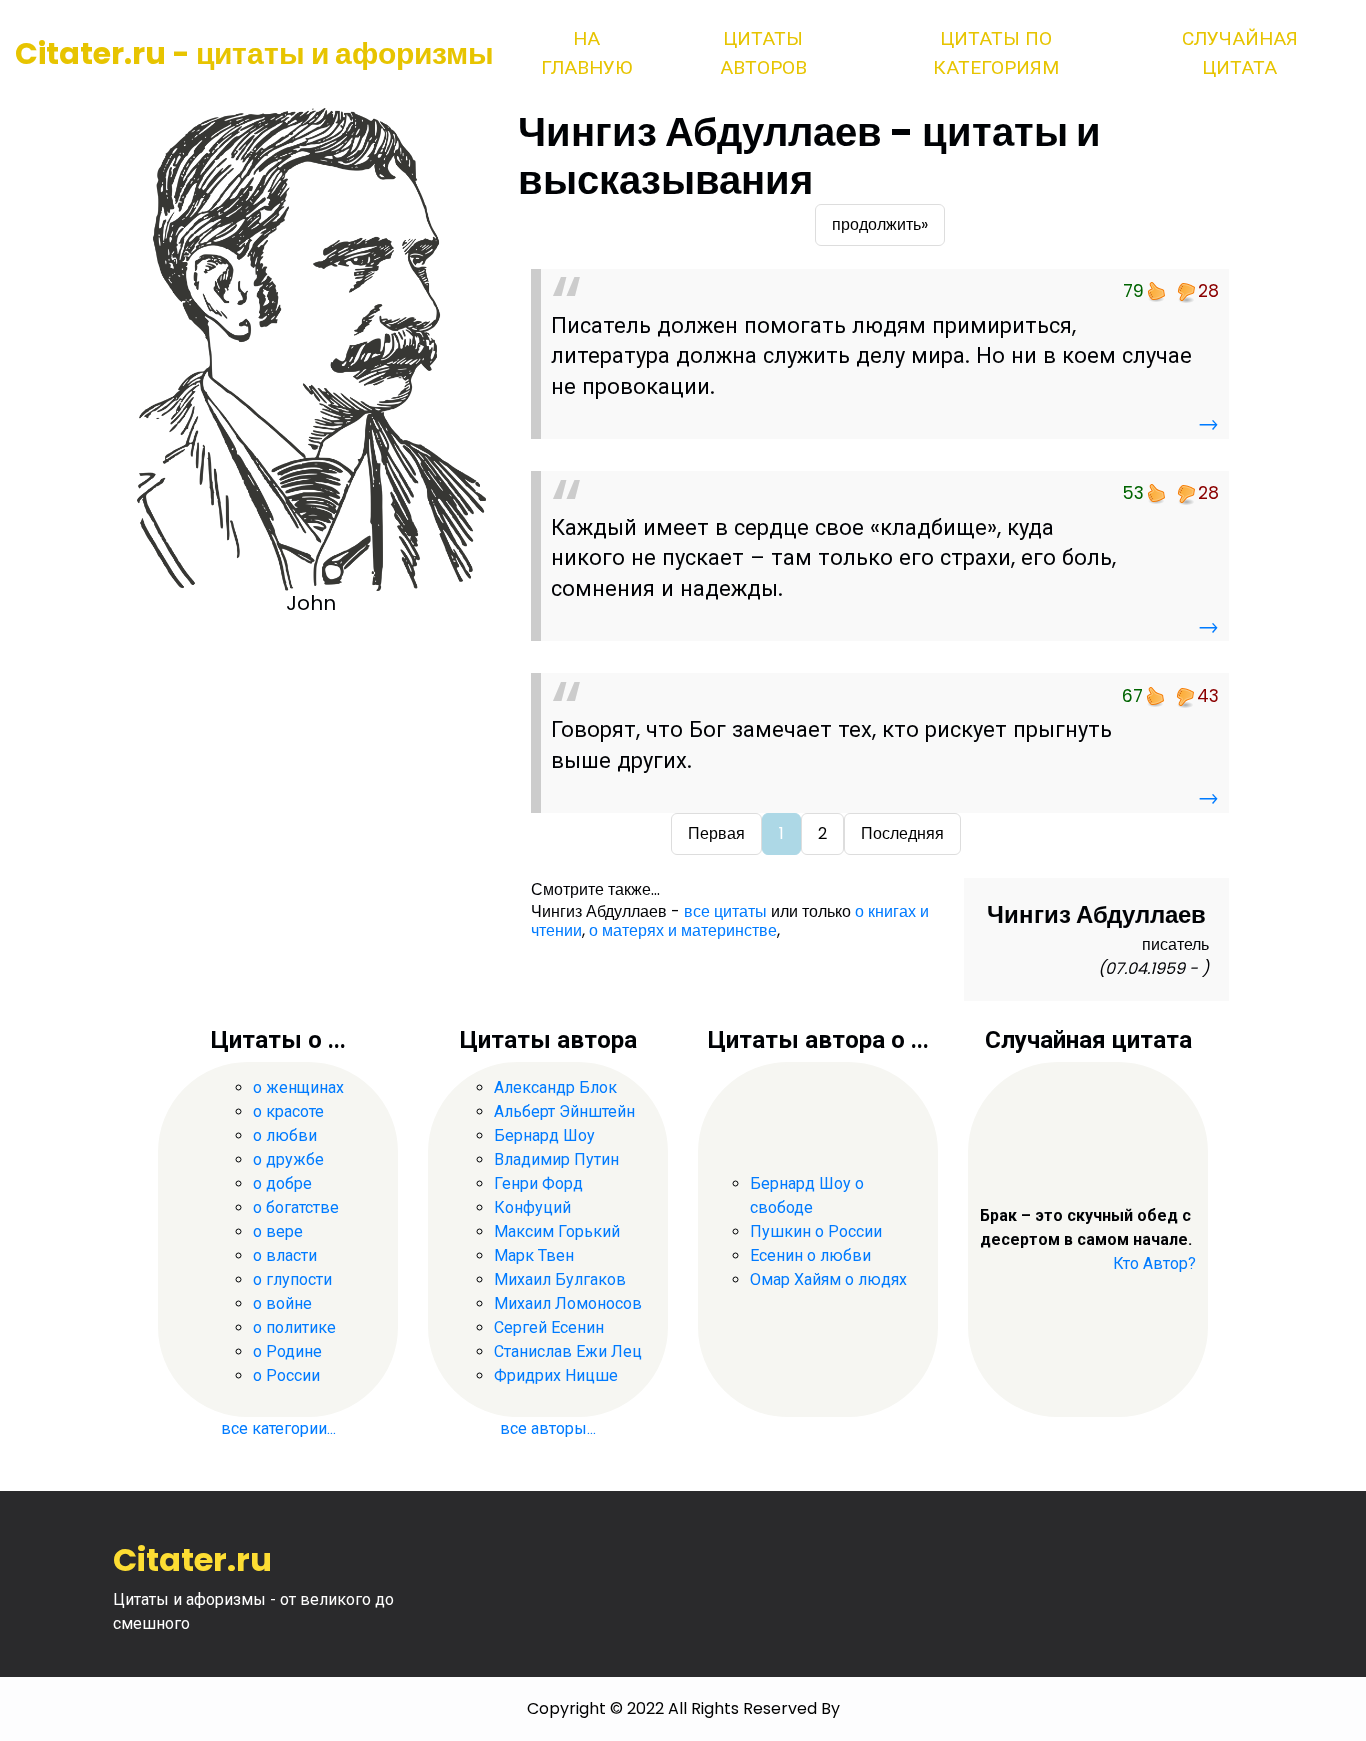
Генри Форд (538, 1183)
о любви (285, 1135)
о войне (282, 1303)
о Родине (287, 1351)
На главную (586, 53)
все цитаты (725, 911)
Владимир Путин (556, 1159)
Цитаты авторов (763, 53)
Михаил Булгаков (560, 1279)
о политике (294, 1327)
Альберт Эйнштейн (564, 1111)
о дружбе (288, 1159)
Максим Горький (557, 1231)
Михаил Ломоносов (568, 1303)
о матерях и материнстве (683, 930)
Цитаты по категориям (996, 53)
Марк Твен (534, 1255)
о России (286, 1375)
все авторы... (548, 1428)
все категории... (278, 1428)
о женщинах (298, 1087)
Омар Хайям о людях (828, 1279)
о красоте (288, 1111)
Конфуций (532, 1207)
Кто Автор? (1154, 1263)
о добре (282, 1183)
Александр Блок (555, 1087)
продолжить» (880, 224)
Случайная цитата (1240, 53)
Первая (716, 833)
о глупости (292, 1279)
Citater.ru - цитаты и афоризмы (254, 53)
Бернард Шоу (544, 1135)
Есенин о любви (810, 1255)
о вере (278, 1231)
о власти (285, 1255)
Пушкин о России (816, 1231)
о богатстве (296, 1207)
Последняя (902, 833)
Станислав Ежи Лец (568, 1351)
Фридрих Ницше (556, 1375)
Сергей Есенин (549, 1327)
